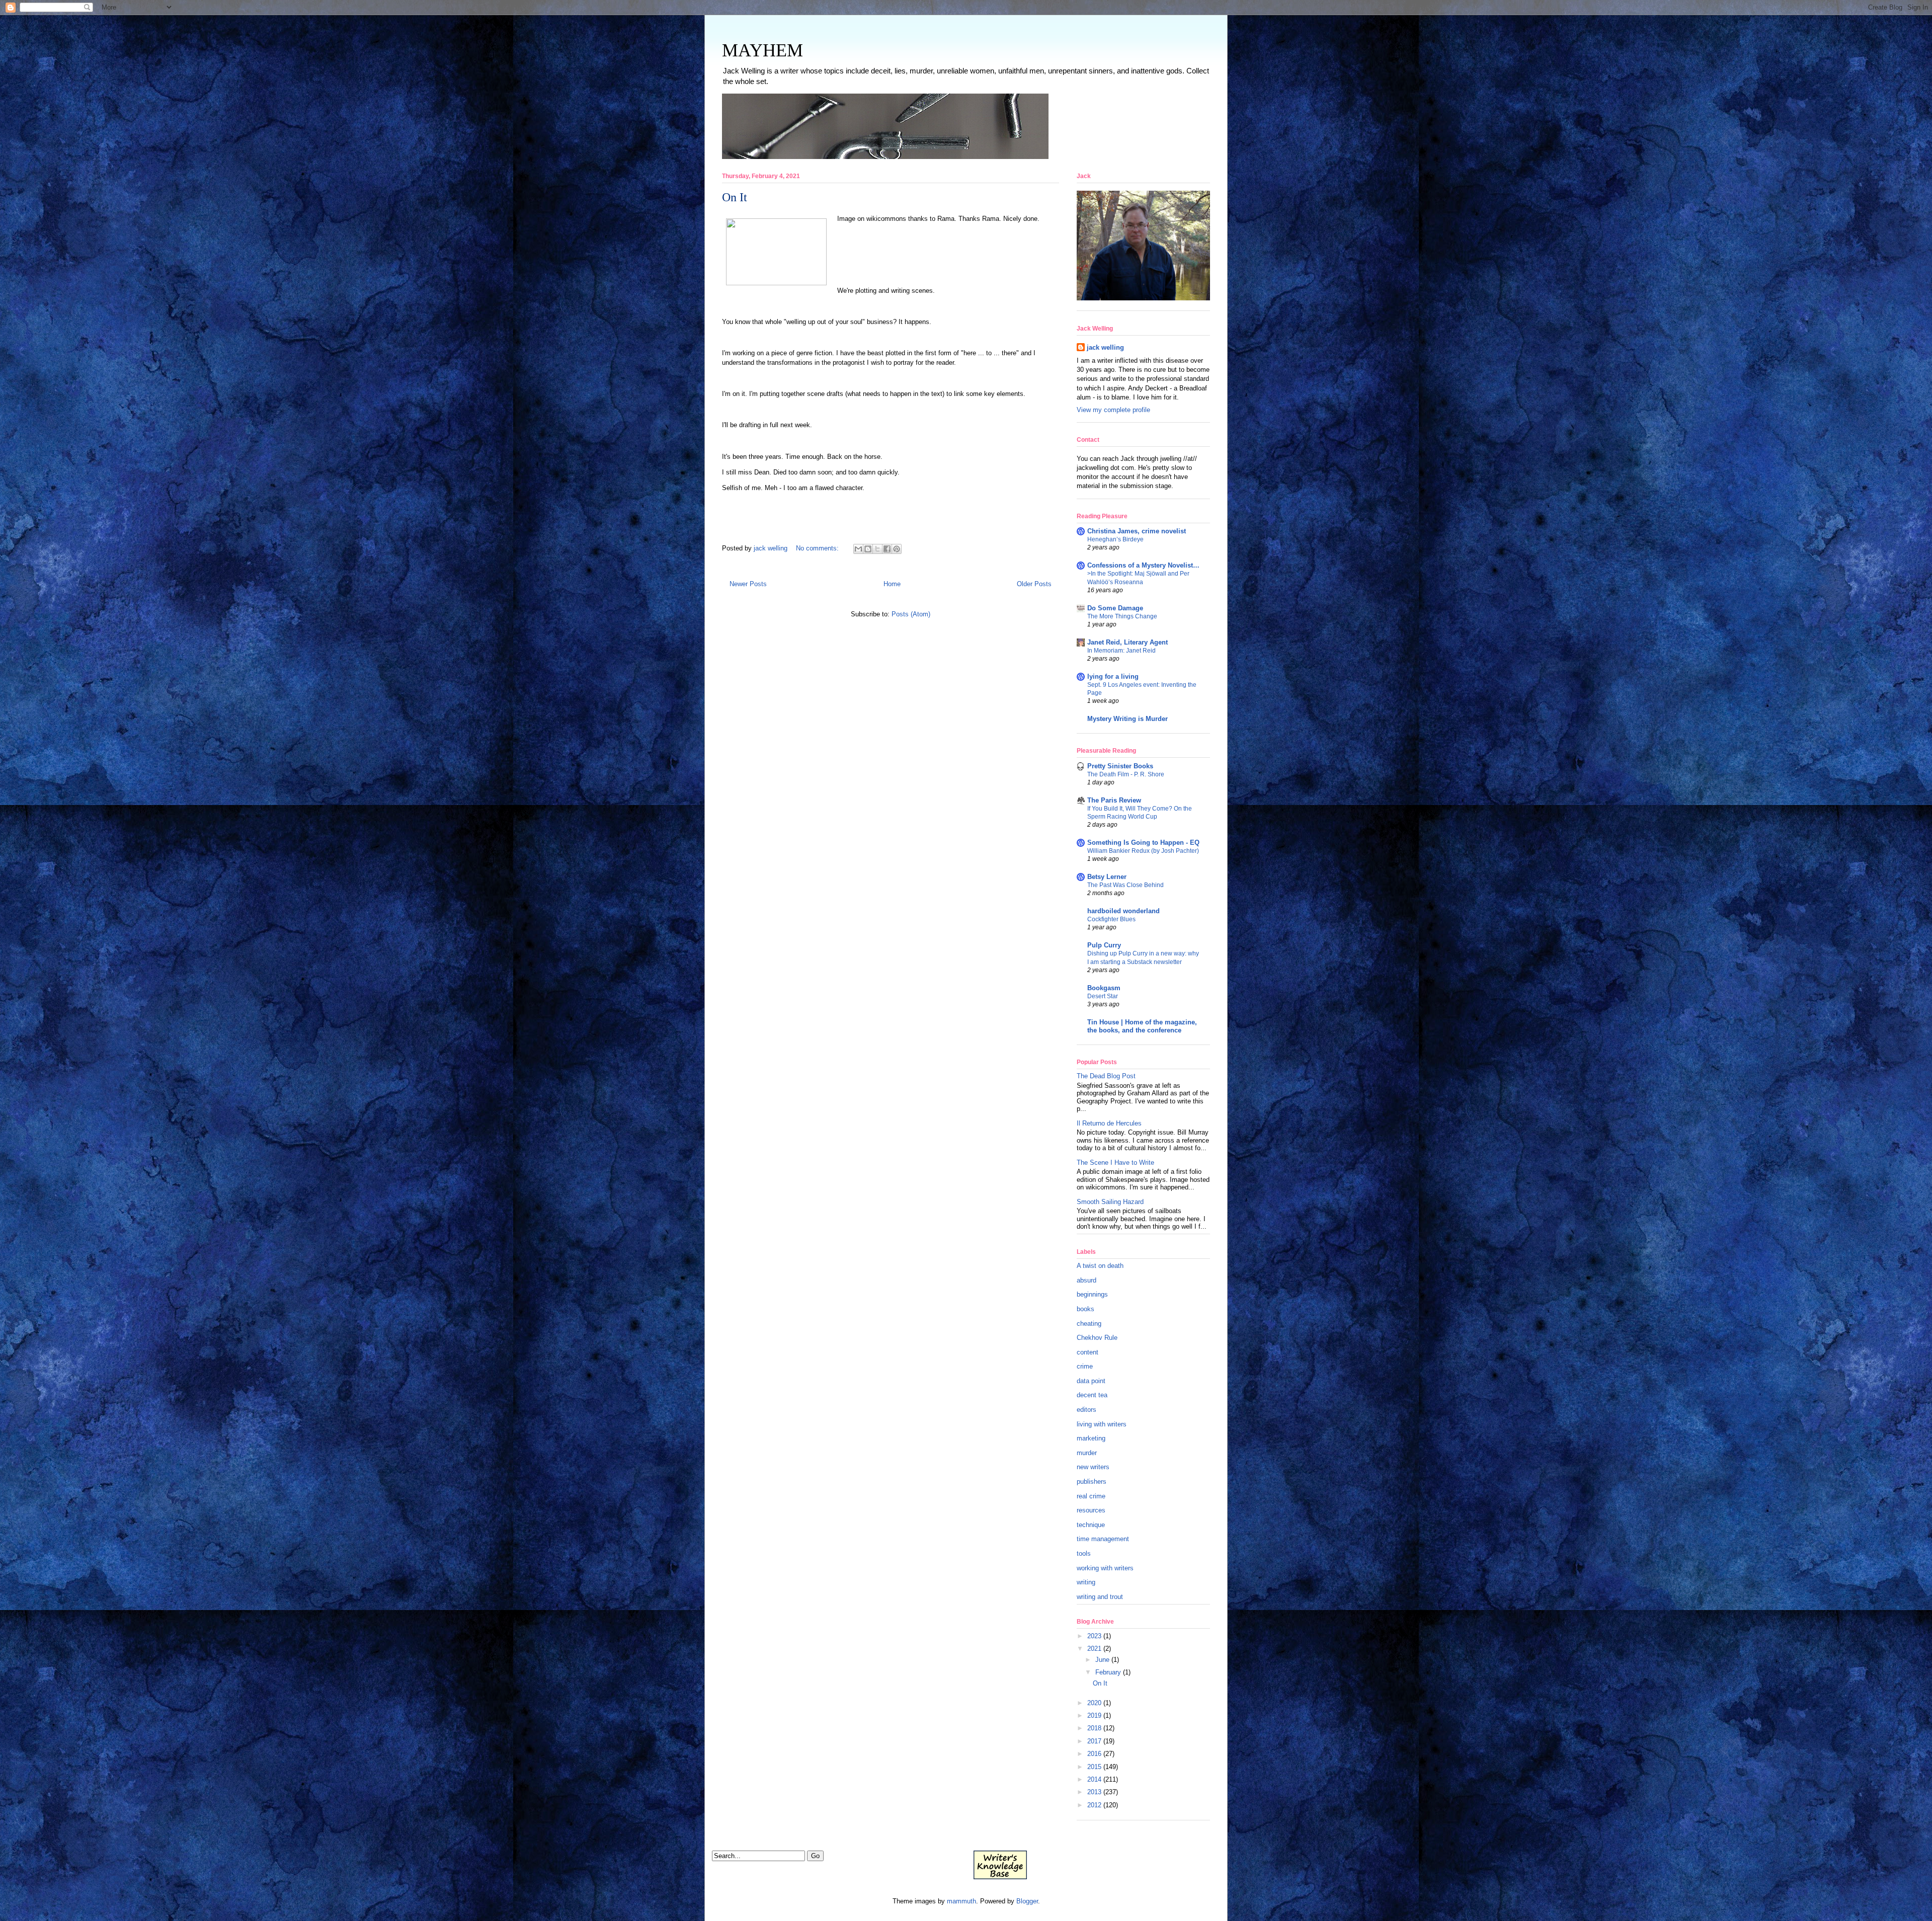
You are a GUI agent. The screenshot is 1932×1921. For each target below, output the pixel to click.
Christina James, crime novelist (1137, 531)
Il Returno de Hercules (1109, 1123)
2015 (1094, 1767)
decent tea (1092, 1395)
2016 (1094, 1754)
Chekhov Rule (1097, 1338)
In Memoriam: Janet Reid (1121, 651)
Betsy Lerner (1107, 877)
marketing (1091, 1438)
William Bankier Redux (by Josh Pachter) (1143, 851)
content (1088, 1352)
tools (1084, 1553)
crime (1085, 1366)
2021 (1094, 1649)
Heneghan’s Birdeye (1115, 539)
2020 (1094, 1703)
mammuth (961, 1901)
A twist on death (1100, 1266)
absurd (1086, 1280)
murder (1087, 1453)
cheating (1089, 1324)
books (1085, 1309)
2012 (1094, 1805)
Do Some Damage (1115, 608)
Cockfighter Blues (1111, 919)
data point (1091, 1381)
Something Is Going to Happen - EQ (1143, 843)
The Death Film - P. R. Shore (1126, 774)
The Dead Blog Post (1106, 1076)
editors (1086, 1410)
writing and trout (1100, 1597)
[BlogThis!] (868, 549)
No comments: (818, 548)
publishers (1092, 1482)
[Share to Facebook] (887, 549)
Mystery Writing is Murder (1128, 719)
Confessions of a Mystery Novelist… (1143, 565)
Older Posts (1034, 584)
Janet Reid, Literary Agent (1128, 642)
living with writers (1102, 1424)
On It (735, 197)
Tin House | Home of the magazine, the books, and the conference (1142, 1026)
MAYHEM (762, 50)
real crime (1091, 1496)
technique (1091, 1525)
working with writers (1105, 1568)
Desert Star (1103, 996)
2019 (1094, 1715)
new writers (1093, 1467)
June (1102, 1660)
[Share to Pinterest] (897, 549)
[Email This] (858, 549)
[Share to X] (877, 549)
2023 (1094, 1636)
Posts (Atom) (911, 614)
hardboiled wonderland (1123, 911)
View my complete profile (1113, 410)
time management (1103, 1539)
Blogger (1027, 1901)
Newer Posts (748, 584)
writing (1086, 1582)
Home (892, 584)
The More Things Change (1122, 616)
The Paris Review (1114, 800)
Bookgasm (1104, 988)
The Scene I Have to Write (1115, 1163)
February (1108, 1672)
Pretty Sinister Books (1120, 766)
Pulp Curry (1104, 945)
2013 (1094, 1792)
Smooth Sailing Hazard (1110, 1202)
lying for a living (1113, 676)
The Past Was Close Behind (1125, 885)
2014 (1094, 1779)
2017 (1094, 1741)
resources (1091, 1510)
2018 (1094, 1728)
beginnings (1092, 1294)
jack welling (1105, 347)
